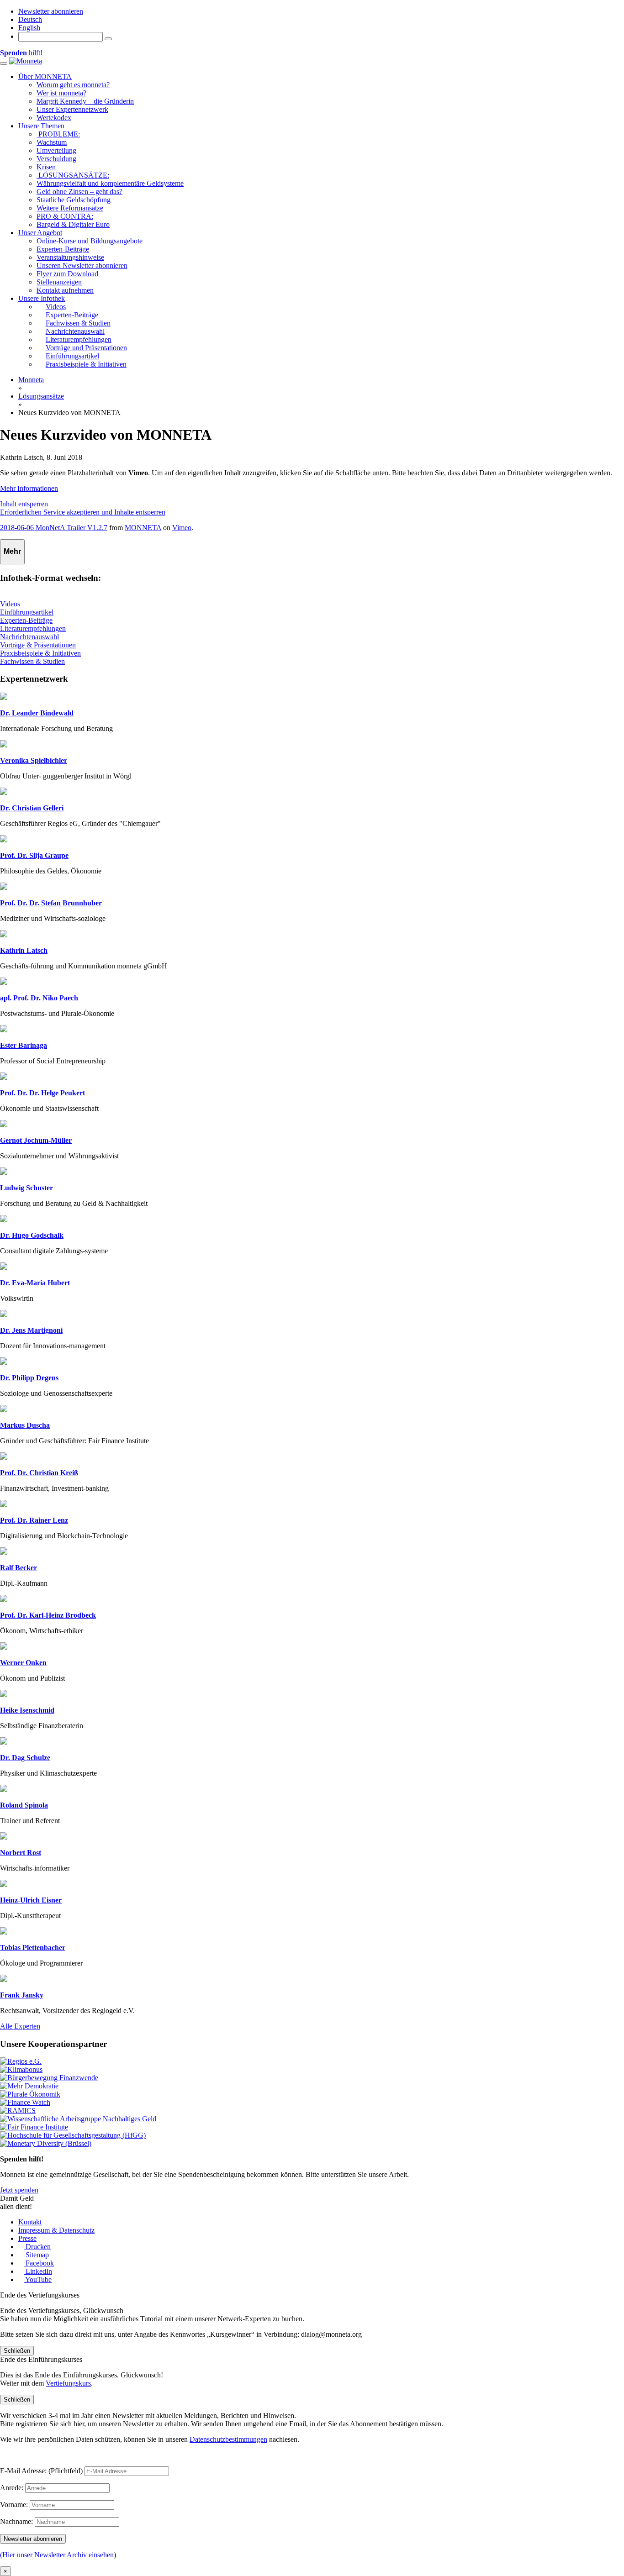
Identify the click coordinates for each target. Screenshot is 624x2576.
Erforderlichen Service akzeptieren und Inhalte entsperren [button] (83, 512)
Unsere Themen (41, 126)
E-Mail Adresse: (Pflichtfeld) (41, 2471)
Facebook (39, 2263)
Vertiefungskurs (68, 2383)
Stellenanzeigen (59, 282)
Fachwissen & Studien (32, 661)
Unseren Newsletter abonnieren (82, 265)
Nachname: (16, 2521)
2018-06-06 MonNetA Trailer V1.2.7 (54, 528)
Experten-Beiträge (63, 249)
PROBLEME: (58, 134)
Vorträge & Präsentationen (38, 645)
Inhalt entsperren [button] (24, 504)
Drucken (37, 2247)
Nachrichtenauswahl (29, 637)
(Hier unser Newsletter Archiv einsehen (57, 2555)
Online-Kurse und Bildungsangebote (90, 241)
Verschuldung (56, 159)
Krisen (46, 167)
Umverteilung (56, 150)
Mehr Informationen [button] (29, 488)
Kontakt (30, 2222)
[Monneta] (26, 61)
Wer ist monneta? (61, 93)
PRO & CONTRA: (65, 216)
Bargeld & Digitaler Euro (73, 224)
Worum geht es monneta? (73, 85)
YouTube (38, 2279)
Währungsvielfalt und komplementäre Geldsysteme (110, 183)
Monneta (31, 380)
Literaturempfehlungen (33, 628)
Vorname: (14, 2505)
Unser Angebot (40, 233)
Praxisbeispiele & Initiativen (40, 653)
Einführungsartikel (27, 612)
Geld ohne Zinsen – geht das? (79, 192)
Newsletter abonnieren (51, 11)
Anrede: (12, 2488)
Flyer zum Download (67, 274)
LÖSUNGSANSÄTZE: (73, 175)
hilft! (21, 53)
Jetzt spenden (19, 2190)
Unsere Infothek (42, 298)
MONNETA (143, 528)
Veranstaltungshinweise (70, 257)
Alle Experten (20, 2026)
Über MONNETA (45, 76)
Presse (27, 2238)
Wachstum (52, 142)
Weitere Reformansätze (70, 208)
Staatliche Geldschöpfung (74, 200)
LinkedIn (38, 2271)
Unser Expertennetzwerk (72, 109)
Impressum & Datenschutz (56, 2230)
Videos (10, 604)
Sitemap (36, 2255)
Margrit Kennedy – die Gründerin (85, 101)
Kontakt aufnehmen (65, 290)
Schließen (17, 2351)
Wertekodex (54, 118)
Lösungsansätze (41, 396)
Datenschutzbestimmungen (228, 2439)
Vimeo (182, 528)
